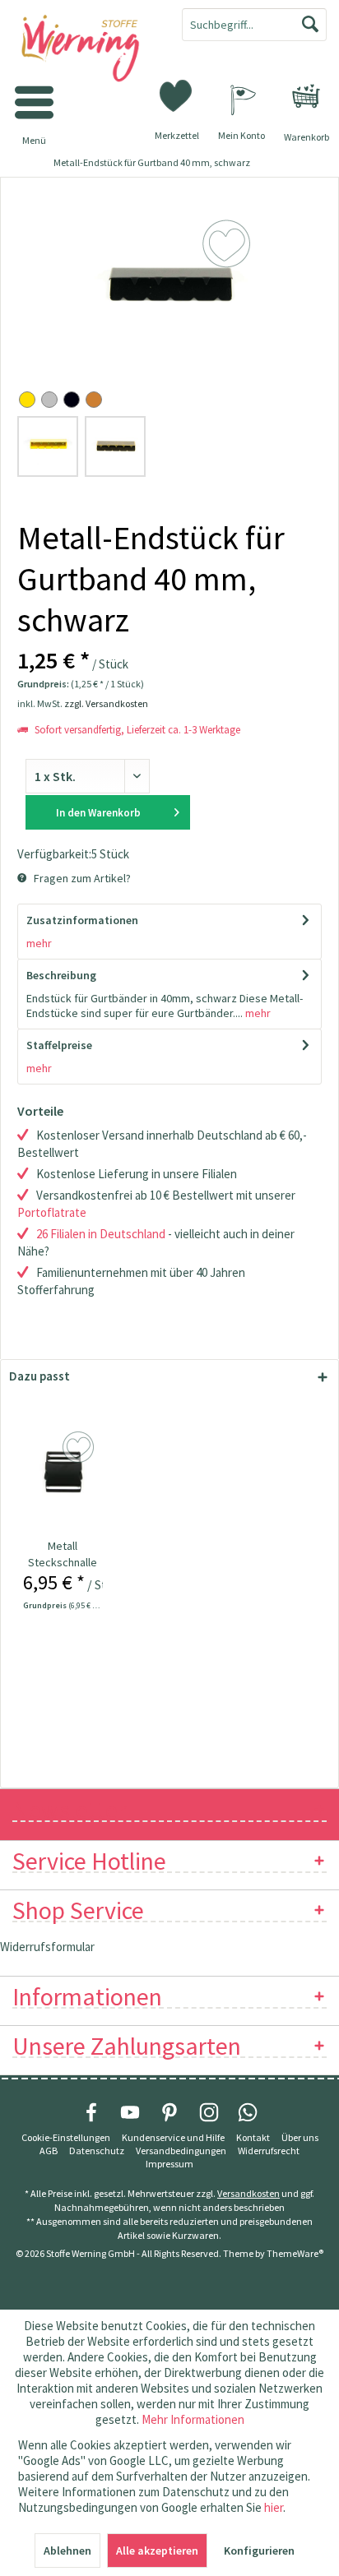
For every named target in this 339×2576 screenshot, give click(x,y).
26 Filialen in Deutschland (101, 1234)
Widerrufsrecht (269, 2151)
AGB (49, 2151)
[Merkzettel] (177, 95)
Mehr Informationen (193, 2419)
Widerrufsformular (47, 1947)
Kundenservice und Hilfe (173, 2137)
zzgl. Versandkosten (106, 703)
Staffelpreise (59, 1045)
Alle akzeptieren (157, 2551)
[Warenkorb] (306, 96)
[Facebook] (91, 2112)
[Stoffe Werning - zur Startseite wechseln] (85, 49)
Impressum (169, 2164)
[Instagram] (209, 2112)
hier (274, 2507)
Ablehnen (67, 2551)
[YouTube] (130, 2112)
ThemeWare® (295, 2253)
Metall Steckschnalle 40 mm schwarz (63, 1554)
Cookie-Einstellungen (66, 2137)
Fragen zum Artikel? (81, 878)
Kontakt (253, 2137)
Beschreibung (61, 975)
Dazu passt (39, 1376)
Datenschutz (97, 2151)
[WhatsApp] (248, 2112)
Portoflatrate (52, 1212)
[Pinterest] (169, 2112)
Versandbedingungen (181, 2151)
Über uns (300, 2137)
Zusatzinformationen (82, 920)
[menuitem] (306, 96)
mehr (39, 943)
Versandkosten (248, 2193)
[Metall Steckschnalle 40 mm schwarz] (63, 1472)
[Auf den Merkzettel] (80, 1448)
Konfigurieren (259, 2551)
